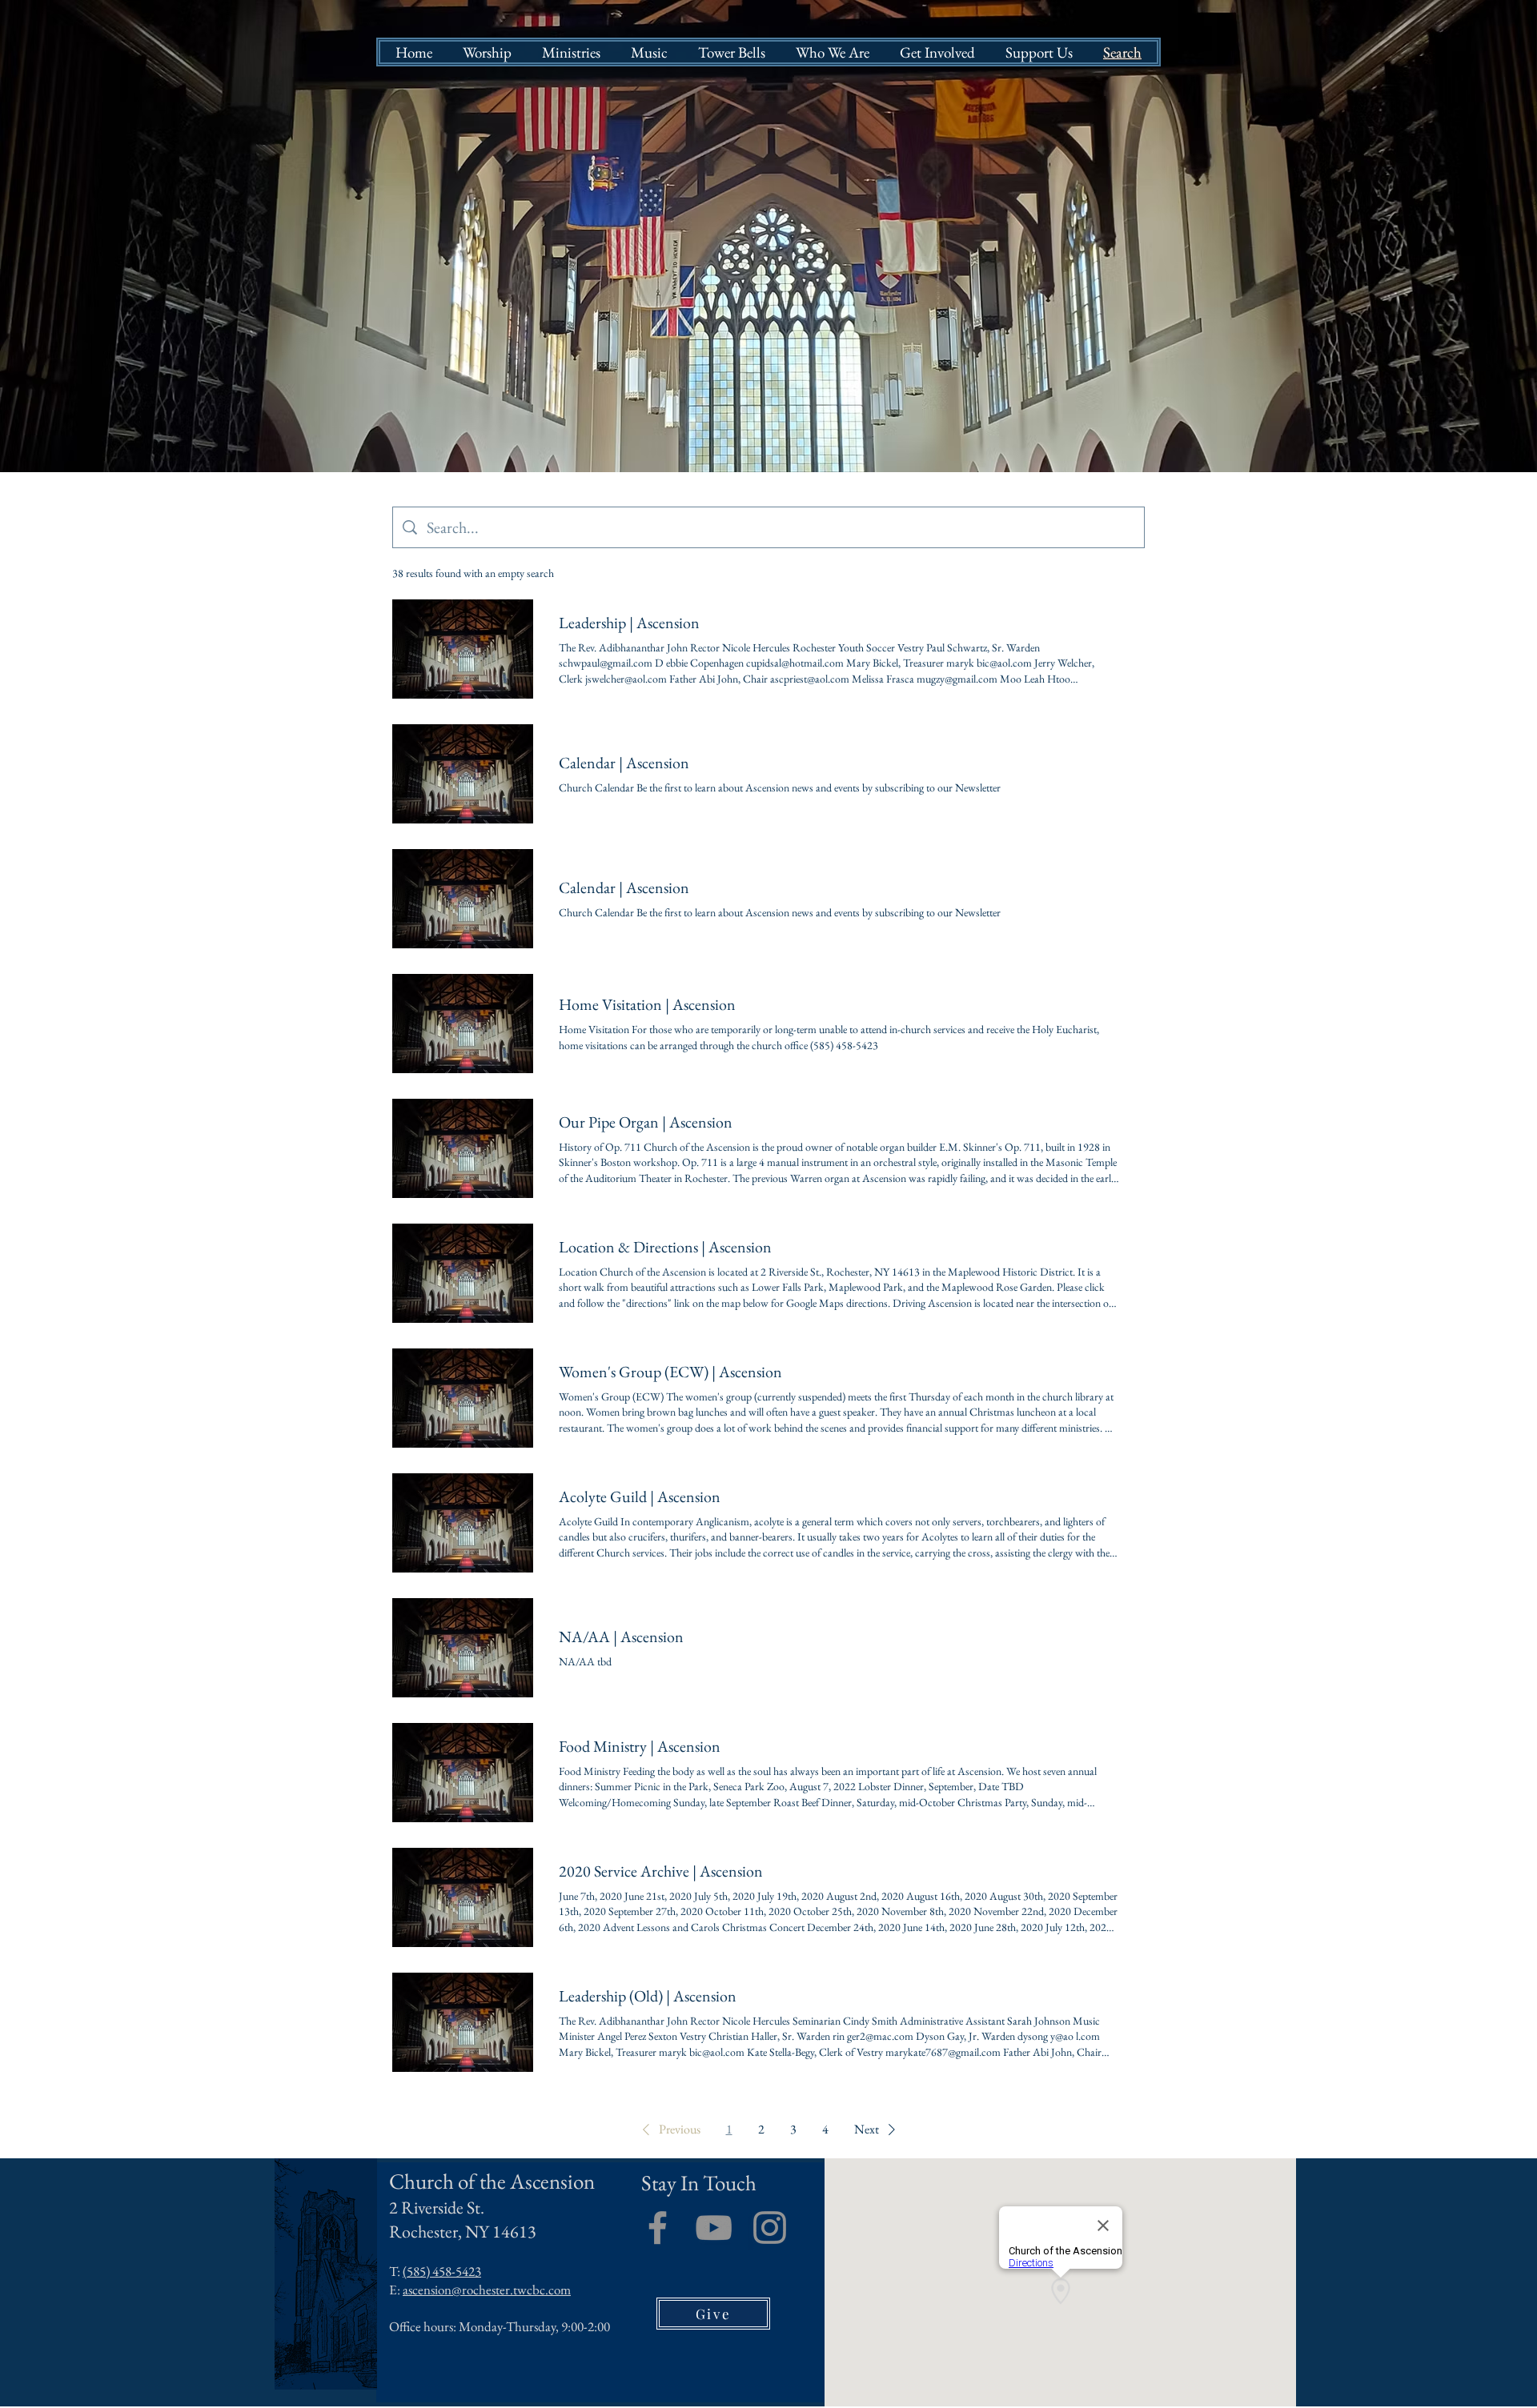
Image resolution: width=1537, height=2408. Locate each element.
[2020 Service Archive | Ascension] (463, 1897)
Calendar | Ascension (624, 763)
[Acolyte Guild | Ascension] (463, 1523)
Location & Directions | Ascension (665, 1247)
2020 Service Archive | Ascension (661, 1871)
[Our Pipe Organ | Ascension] (463, 1148)
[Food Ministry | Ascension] (463, 1773)
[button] (668, 2130)
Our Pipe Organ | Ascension (646, 1122)
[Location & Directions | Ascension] (463, 1273)
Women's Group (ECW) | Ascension (670, 1372)
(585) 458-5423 (442, 2271)
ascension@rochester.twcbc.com (487, 2290)
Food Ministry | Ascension (640, 1746)
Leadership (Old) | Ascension (648, 1996)
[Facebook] (658, 2228)
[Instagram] (770, 2228)
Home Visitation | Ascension (647, 1004)
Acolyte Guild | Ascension (640, 1496)
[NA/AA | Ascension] (463, 1648)
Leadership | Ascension (629, 623)
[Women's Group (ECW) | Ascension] (463, 1398)
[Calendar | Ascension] (463, 774)
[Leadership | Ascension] (463, 649)
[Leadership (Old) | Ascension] (463, 2022)
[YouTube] (714, 2228)
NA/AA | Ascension (621, 1637)
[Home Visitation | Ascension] (463, 1024)
